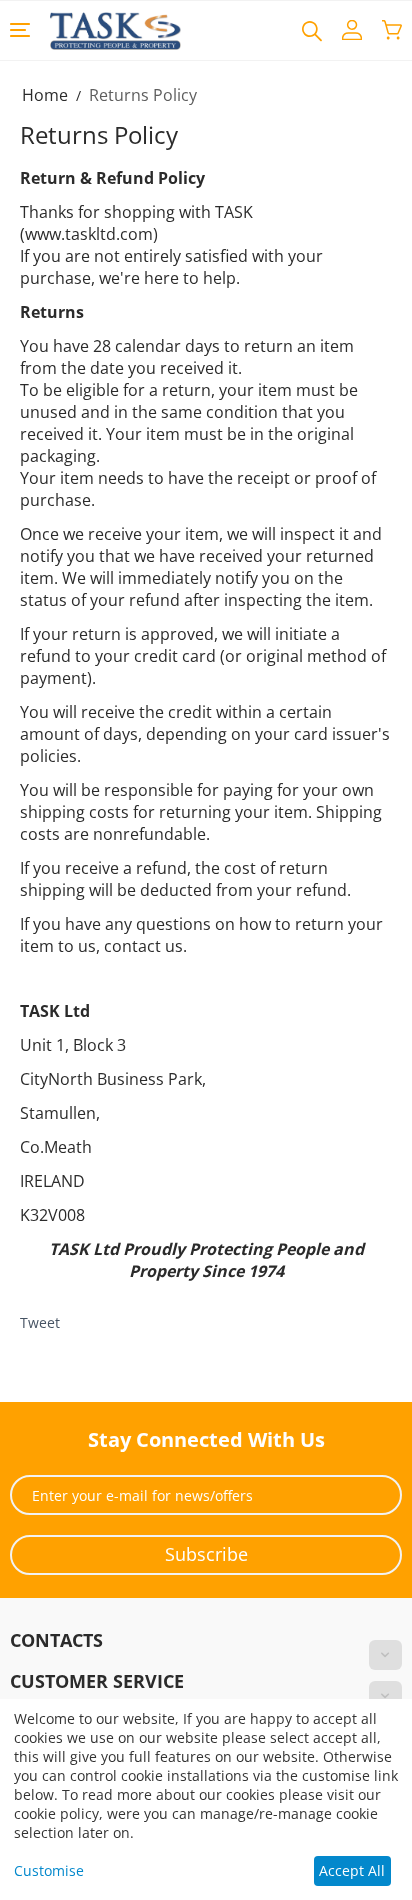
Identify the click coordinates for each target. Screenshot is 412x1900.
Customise (49, 1870)
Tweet (40, 1322)
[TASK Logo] (115, 29)
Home (45, 95)
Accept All (352, 1870)
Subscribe (206, 1554)
